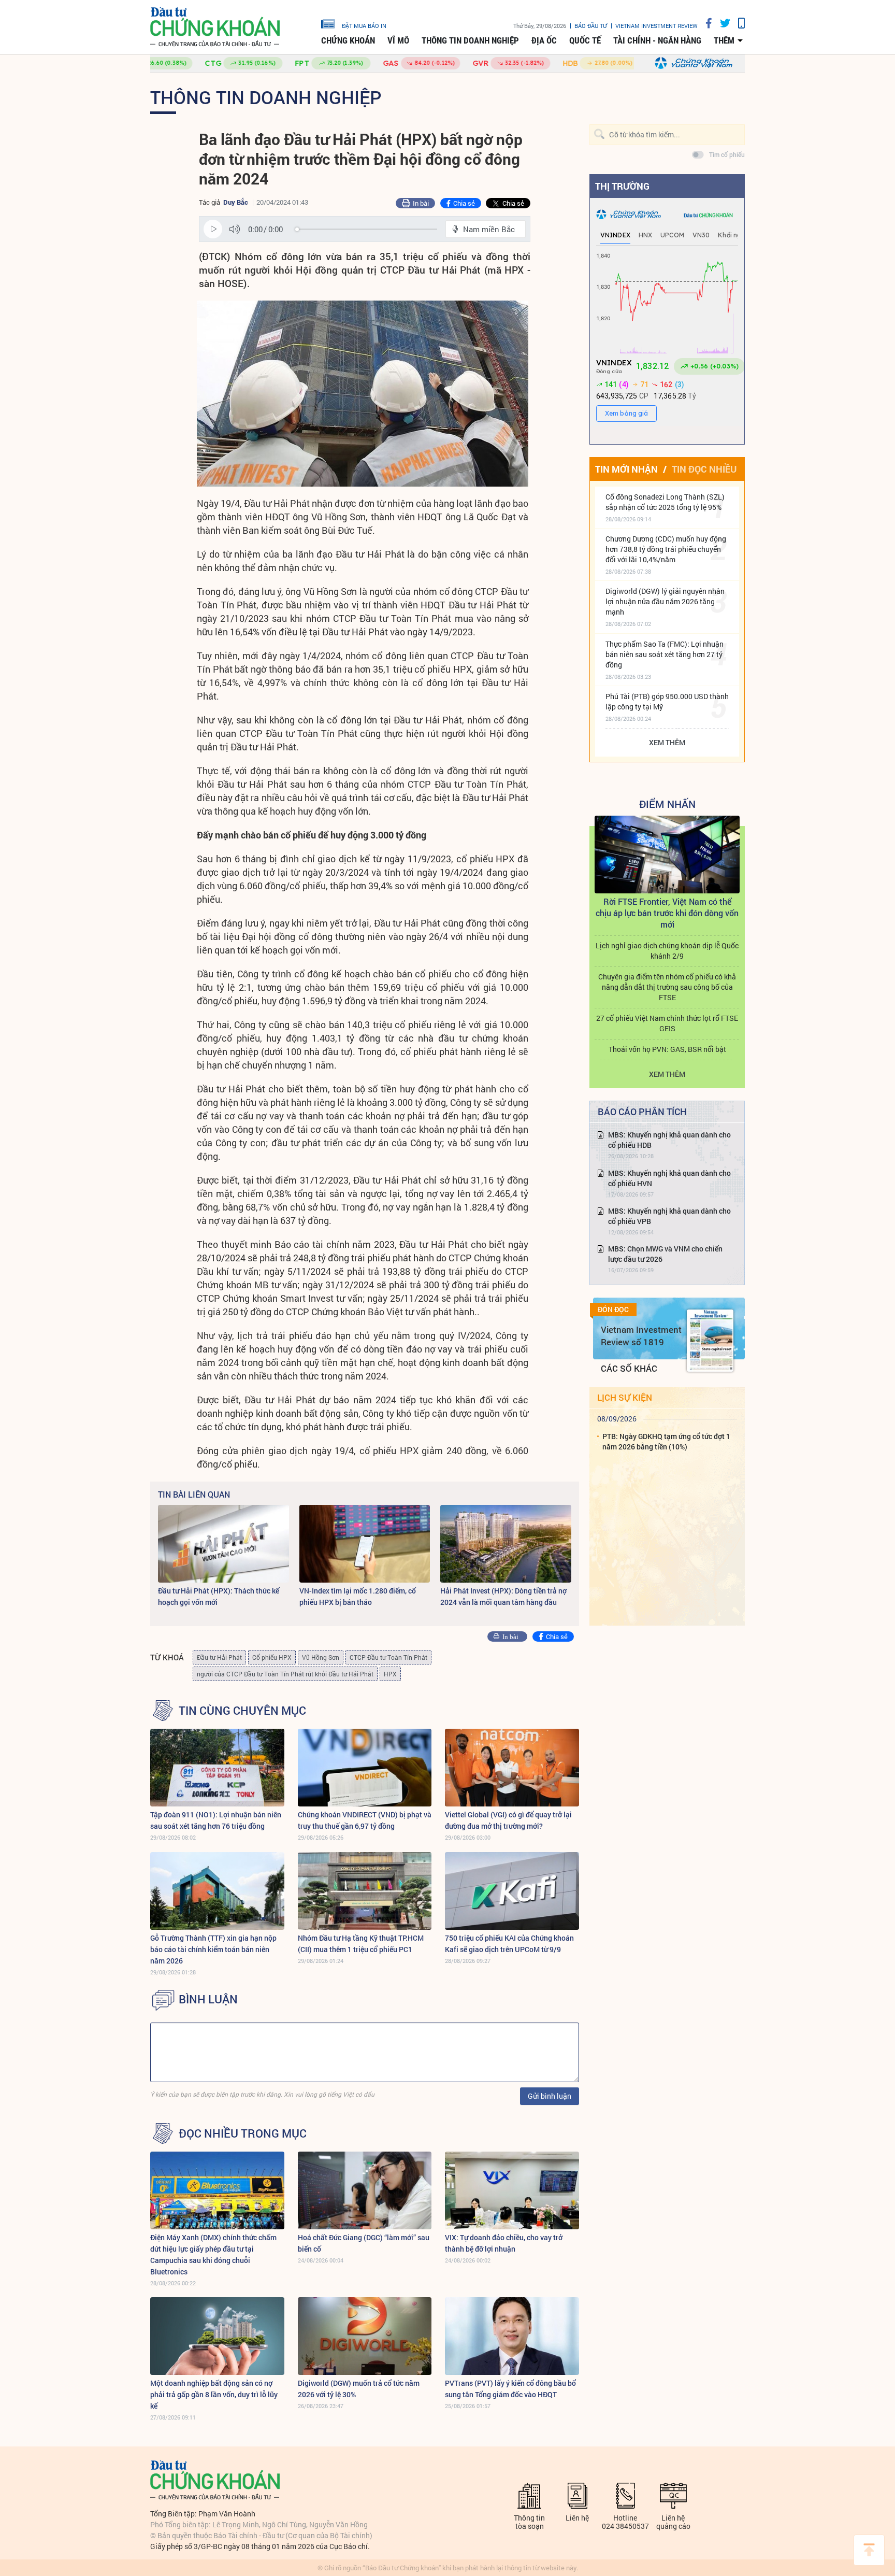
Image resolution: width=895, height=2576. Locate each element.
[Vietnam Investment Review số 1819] (710, 1341)
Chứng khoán (348, 40)
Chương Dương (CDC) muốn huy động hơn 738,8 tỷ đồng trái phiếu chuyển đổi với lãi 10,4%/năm (666, 549)
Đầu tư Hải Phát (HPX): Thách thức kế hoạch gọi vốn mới (219, 1596)
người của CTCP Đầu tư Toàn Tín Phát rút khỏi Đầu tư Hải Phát (285, 1674)
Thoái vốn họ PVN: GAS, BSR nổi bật (667, 1049)
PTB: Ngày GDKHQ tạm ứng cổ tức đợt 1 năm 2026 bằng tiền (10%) (666, 1441)
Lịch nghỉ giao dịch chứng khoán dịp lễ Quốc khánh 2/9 (667, 951)
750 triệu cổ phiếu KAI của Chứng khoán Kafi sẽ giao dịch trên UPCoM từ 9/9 (509, 1944)
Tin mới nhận (626, 469)
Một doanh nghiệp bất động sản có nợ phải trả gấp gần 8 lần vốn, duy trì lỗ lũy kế (214, 2394)
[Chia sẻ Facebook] (705, 23)
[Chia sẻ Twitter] (721, 23)
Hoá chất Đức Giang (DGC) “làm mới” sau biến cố (364, 2243)
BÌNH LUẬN (208, 1999)
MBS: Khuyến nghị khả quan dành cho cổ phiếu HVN (669, 1178)
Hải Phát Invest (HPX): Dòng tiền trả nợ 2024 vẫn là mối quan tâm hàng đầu (503, 1596)
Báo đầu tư (591, 26)
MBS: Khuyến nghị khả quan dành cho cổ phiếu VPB (669, 1216)
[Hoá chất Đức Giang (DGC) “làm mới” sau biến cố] (365, 2190)
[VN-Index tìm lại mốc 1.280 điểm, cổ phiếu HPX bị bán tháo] (365, 1544)
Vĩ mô (398, 40)
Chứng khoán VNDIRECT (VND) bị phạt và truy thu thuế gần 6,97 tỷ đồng (365, 1820)
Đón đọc (613, 1310)
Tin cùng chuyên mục (242, 1711)
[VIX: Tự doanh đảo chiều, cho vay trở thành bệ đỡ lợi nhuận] (512, 2190)
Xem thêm (667, 742)
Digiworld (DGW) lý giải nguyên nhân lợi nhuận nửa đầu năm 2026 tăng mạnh (665, 601)
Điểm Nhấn (667, 804)
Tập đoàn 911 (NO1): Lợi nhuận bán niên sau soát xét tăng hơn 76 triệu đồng (216, 1820)
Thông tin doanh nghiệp (470, 40)
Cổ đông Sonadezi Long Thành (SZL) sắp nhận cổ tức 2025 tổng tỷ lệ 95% (665, 502)
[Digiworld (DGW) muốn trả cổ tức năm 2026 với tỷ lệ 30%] (365, 2336)
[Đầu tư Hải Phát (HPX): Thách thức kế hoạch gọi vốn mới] (223, 1544)
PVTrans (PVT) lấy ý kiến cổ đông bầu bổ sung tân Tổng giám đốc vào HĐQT (510, 2389)
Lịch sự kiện (625, 1397)
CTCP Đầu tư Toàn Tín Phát (388, 1657)
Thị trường (622, 186)
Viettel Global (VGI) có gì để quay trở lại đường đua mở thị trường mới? (508, 1820)
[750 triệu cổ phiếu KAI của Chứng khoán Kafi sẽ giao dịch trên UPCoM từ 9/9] (512, 1891)
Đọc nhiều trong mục (243, 2133)
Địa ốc (544, 40)
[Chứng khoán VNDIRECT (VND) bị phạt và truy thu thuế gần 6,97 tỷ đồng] (365, 1768)
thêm (724, 40)
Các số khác (629, 1368)
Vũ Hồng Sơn (321, 1657)
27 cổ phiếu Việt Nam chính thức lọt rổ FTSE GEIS (667, 1023)
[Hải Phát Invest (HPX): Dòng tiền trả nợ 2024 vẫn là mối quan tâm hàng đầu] (506, 1544)
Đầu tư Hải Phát (219, 1657)
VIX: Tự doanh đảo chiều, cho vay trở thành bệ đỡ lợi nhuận (504, 2243)
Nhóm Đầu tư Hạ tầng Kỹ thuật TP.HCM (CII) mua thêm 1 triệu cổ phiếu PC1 (361, 1944)
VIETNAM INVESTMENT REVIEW (656, 26)
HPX (390, 1674)
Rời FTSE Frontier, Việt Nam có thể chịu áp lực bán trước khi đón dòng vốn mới (667, 913)
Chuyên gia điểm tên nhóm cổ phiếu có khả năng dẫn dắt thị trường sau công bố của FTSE (667, 987)
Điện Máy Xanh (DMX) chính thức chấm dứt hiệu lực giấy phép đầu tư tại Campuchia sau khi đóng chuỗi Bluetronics (213, 2254)
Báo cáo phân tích (642, 1112)
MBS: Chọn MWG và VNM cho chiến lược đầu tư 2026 (665, 1254)
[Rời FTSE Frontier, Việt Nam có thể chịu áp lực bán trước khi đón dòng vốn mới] (667, 855)
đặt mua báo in (364, 25)
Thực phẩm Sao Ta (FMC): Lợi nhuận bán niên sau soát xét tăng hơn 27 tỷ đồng (665, 654)
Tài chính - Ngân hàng (657, 40)
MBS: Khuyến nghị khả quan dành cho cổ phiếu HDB (669, 1140)
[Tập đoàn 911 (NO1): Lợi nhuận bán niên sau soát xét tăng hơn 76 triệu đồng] (217, 1768)
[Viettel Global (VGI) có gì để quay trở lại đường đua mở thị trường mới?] (512, 1768)
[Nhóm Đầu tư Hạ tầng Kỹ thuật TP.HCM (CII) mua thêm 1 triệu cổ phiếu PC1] (365, 1891)
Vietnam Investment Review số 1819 (641, 1336)
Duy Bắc (236, 202)
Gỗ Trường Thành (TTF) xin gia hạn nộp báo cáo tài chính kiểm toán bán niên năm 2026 (213, 1949)
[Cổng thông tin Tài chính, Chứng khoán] (215, 27)
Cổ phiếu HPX (272, 1657)
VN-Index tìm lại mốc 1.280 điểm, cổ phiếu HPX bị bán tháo (358, 1596)
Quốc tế (585, 40)
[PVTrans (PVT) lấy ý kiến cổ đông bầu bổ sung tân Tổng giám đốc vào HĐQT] (512, 2336)
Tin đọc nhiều (704, 469)
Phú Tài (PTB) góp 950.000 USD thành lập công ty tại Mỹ (667, 701)
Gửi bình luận (550, 2096)
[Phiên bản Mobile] (738, 23)
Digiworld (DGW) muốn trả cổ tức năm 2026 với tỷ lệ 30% (359, 2389)
